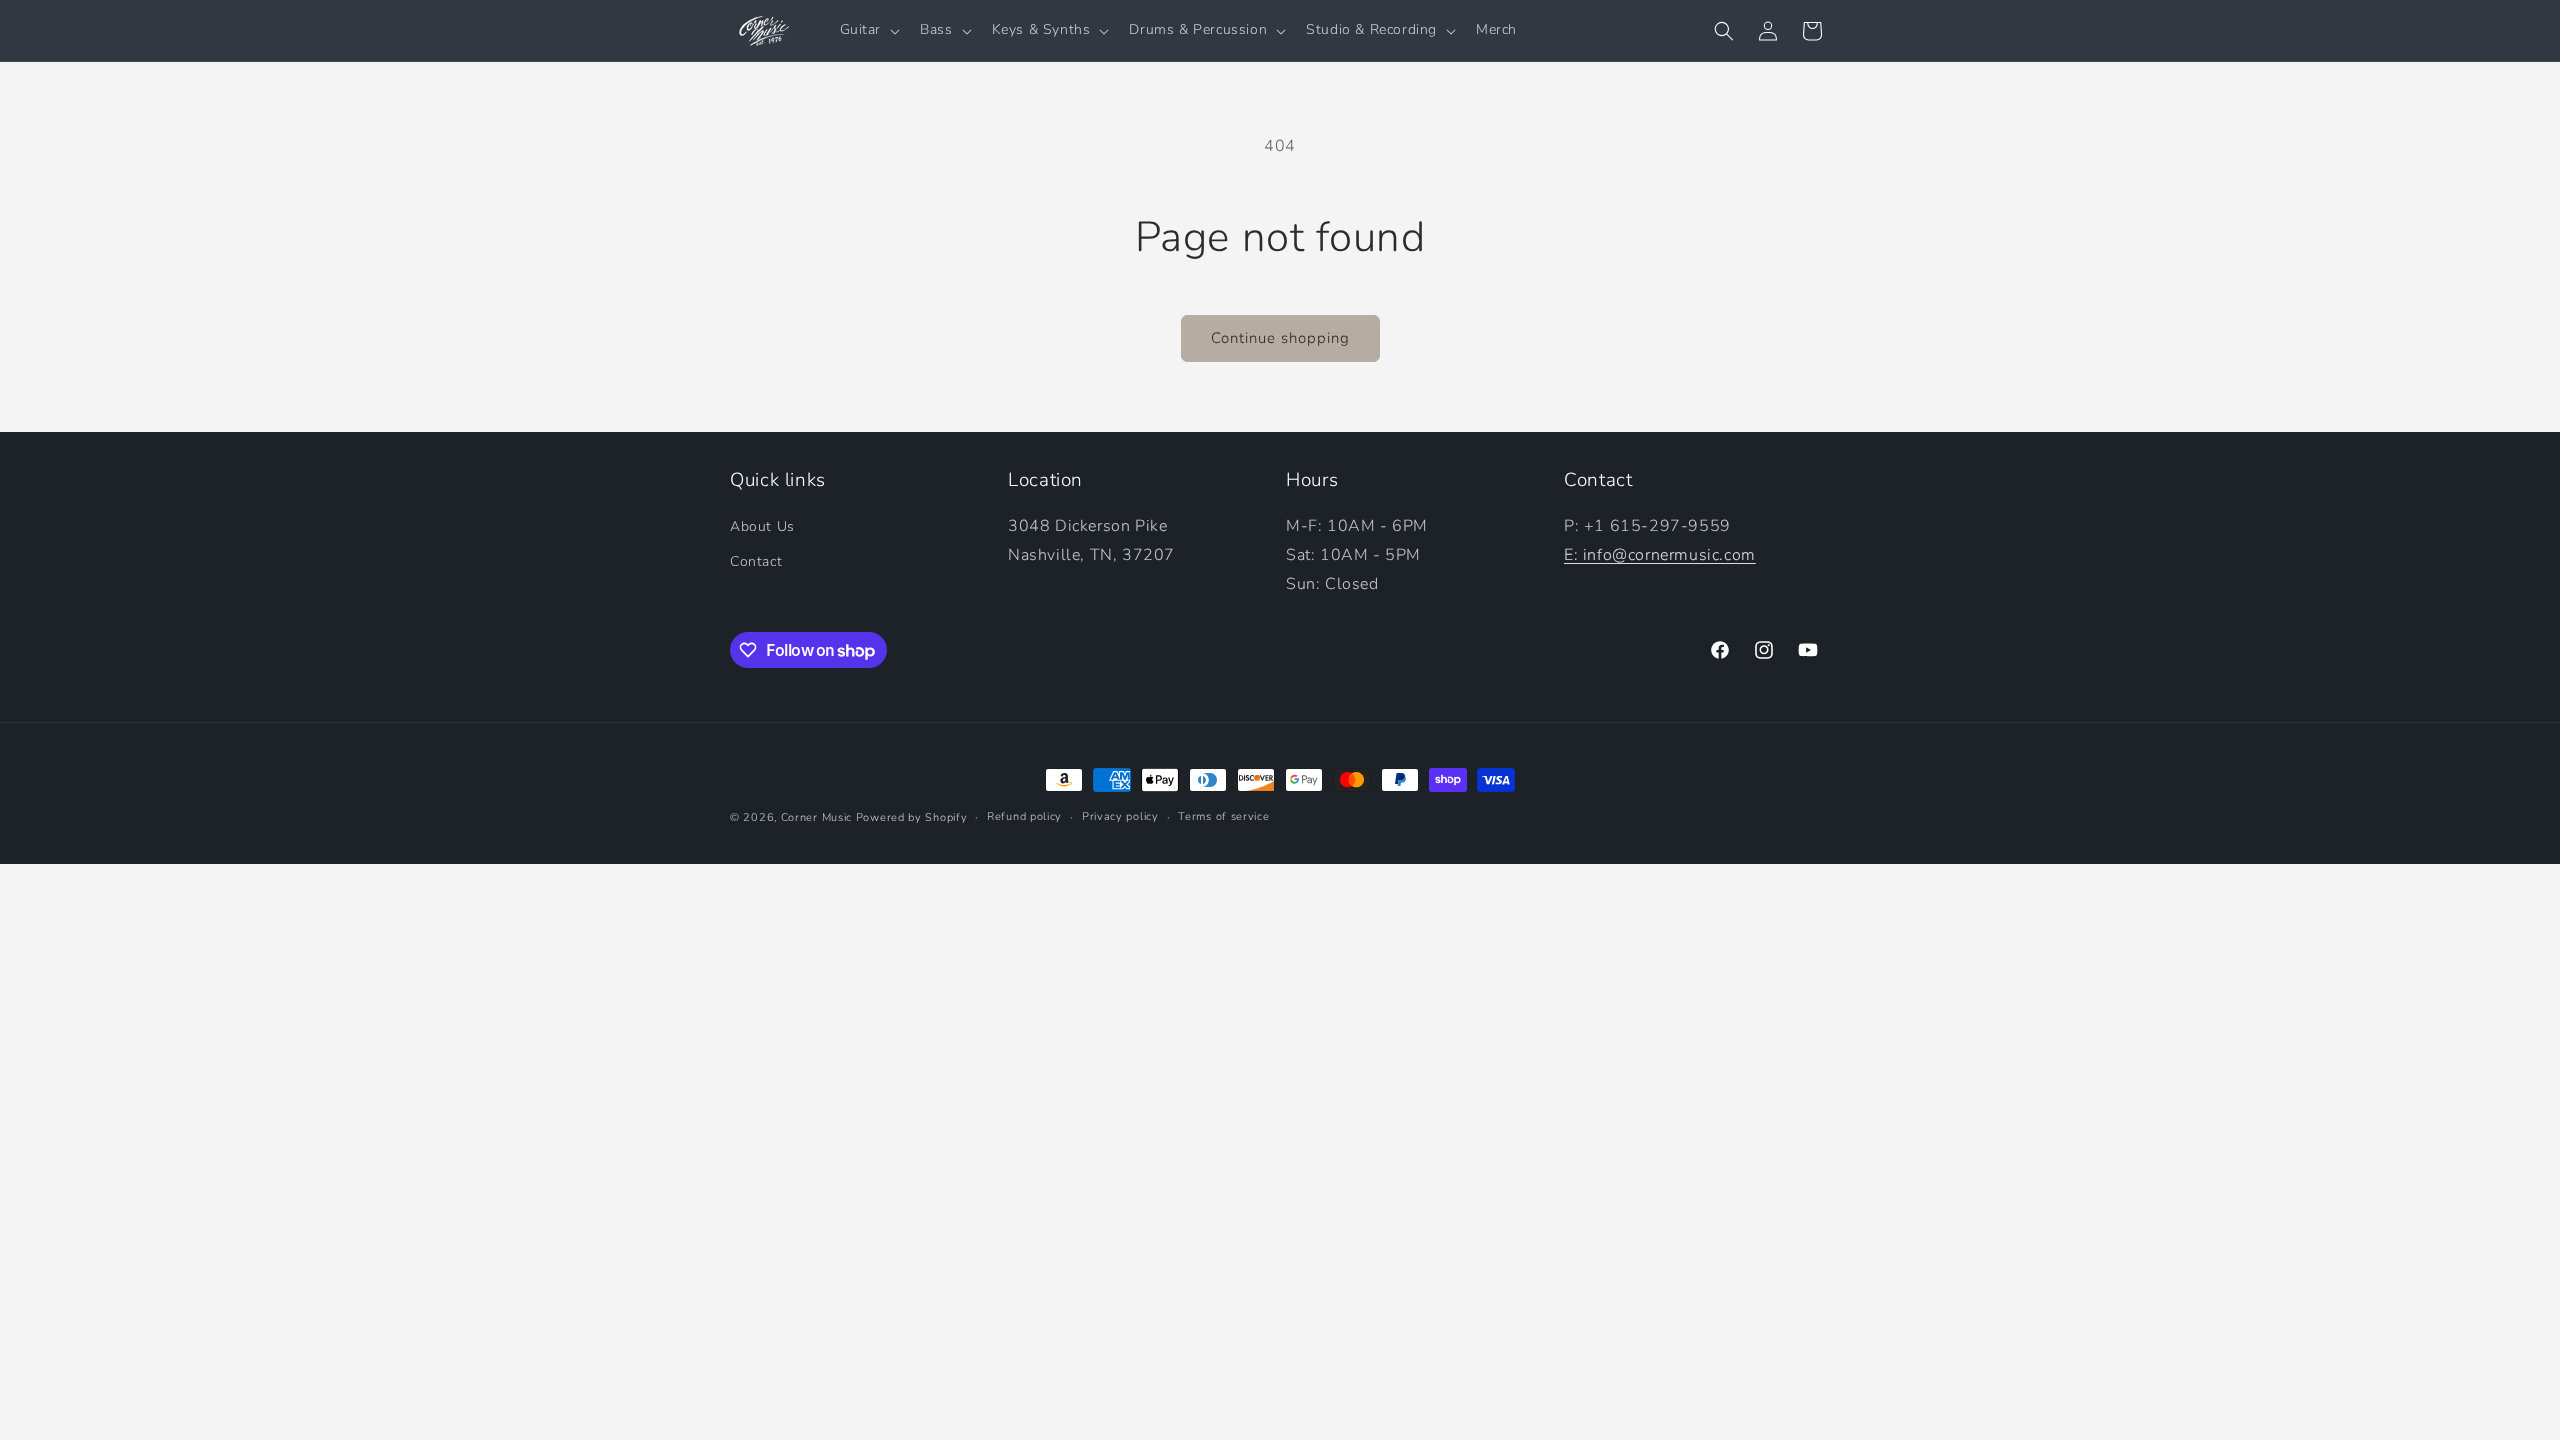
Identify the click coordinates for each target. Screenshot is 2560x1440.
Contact (756, 561)
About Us (762, 526)
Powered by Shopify (912, 817)
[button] (868, 30)
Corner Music (816, 817)
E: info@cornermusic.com (1660, 555)
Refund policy (1024, 816)
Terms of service (1223, 816)
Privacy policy (1120, 816)
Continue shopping (1280, 338)
